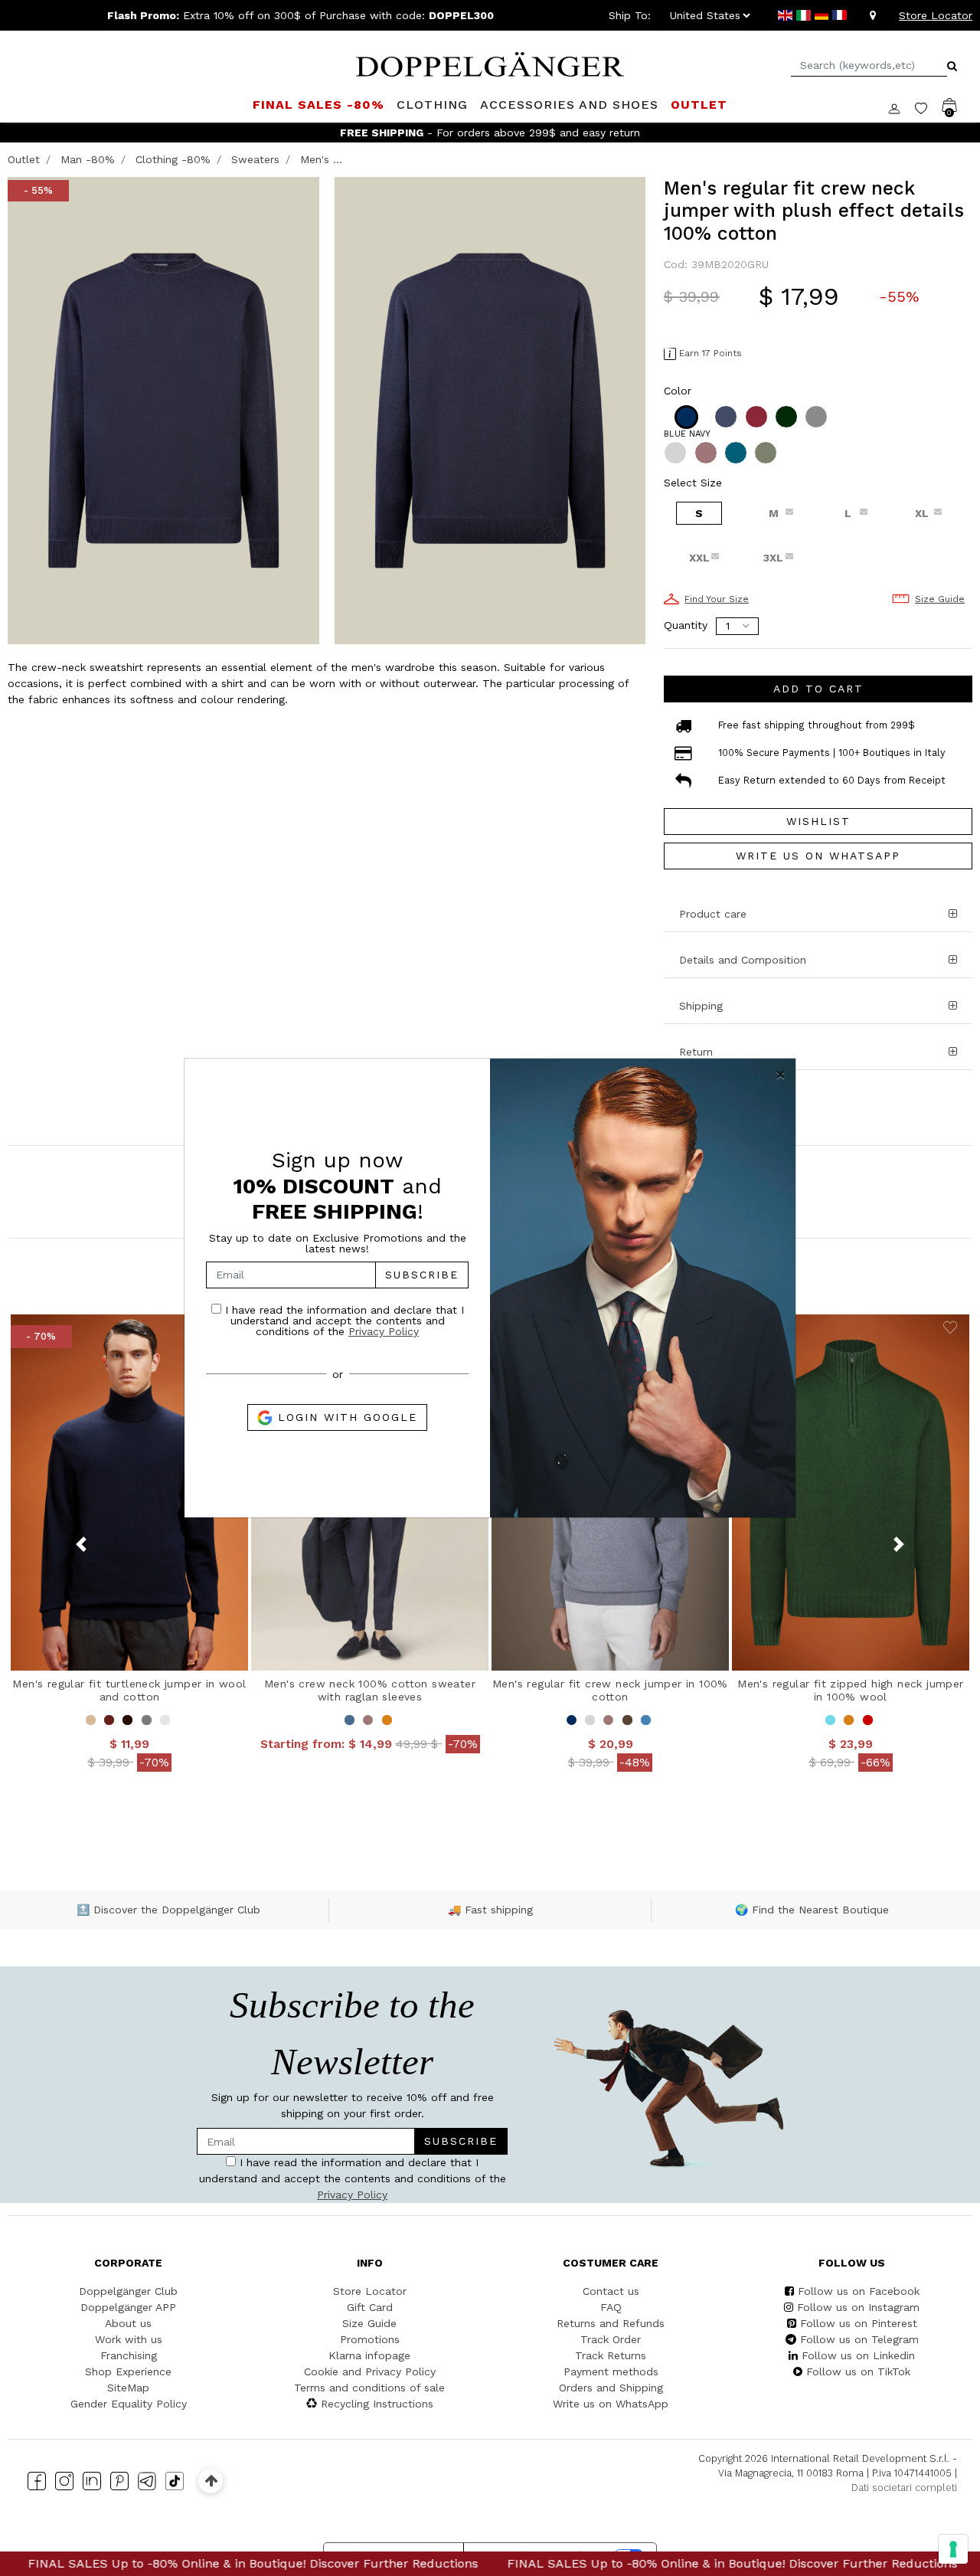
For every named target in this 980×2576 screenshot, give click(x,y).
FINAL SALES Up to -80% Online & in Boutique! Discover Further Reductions (584, 2563)
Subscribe (422, 1275)
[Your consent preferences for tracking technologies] (953, 2549)
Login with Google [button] (345, 1417)
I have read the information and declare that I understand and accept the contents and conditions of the (343, 1320)
